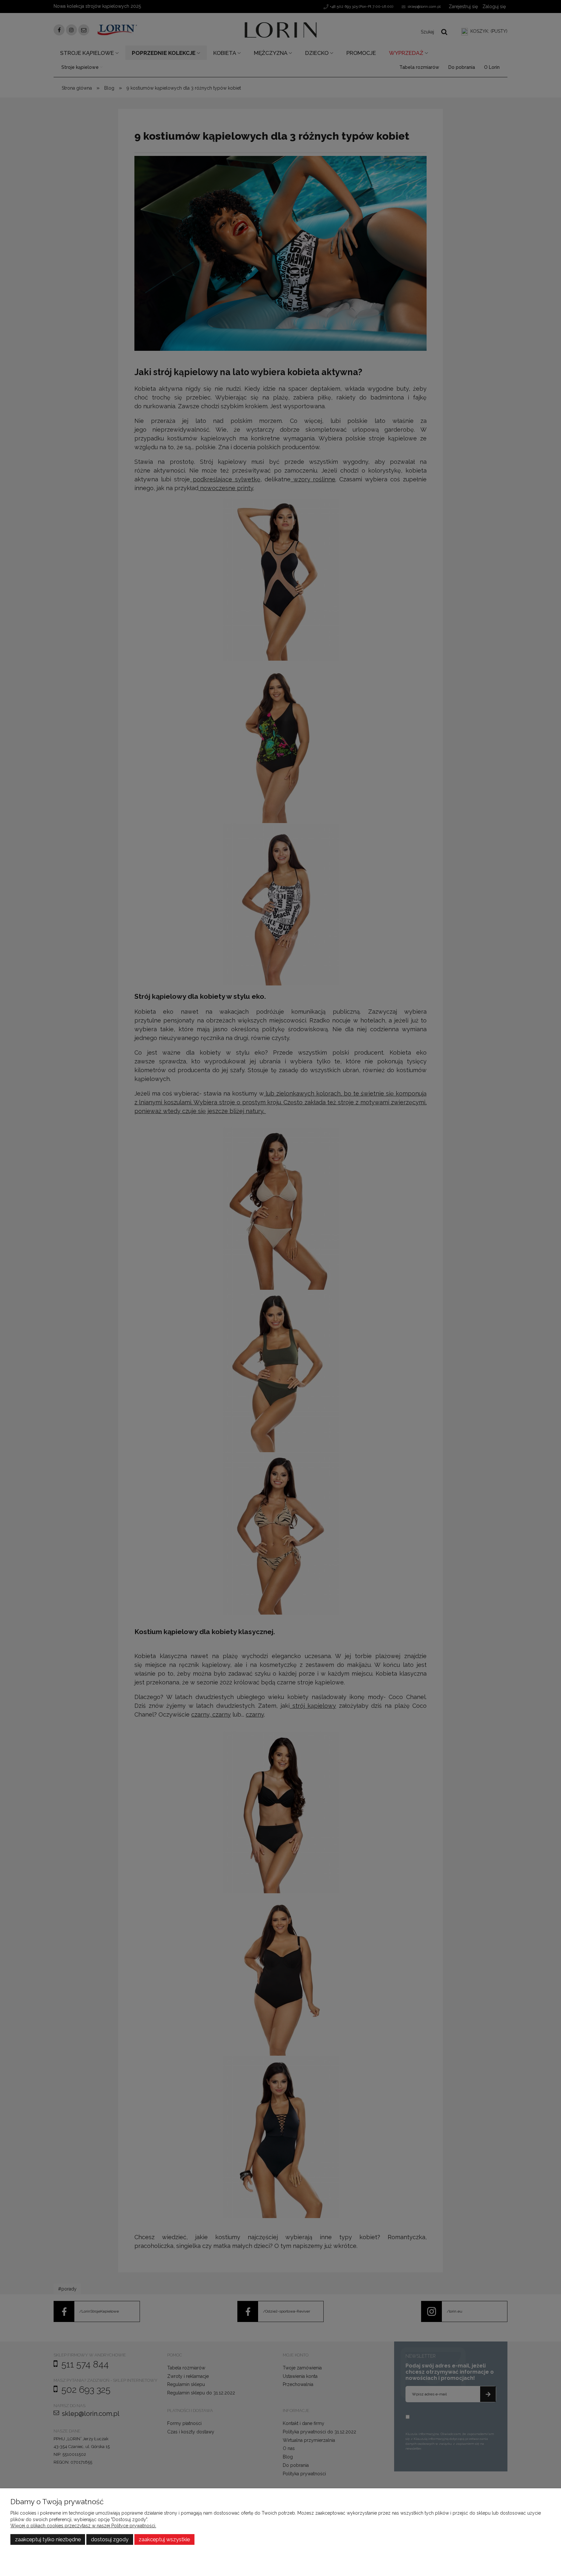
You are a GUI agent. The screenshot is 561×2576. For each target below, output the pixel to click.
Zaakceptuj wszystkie (164, 2539)
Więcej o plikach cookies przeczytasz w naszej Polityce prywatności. (83, 2526)
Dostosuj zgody (110, 2539)
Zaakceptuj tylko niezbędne (48, 2539)
